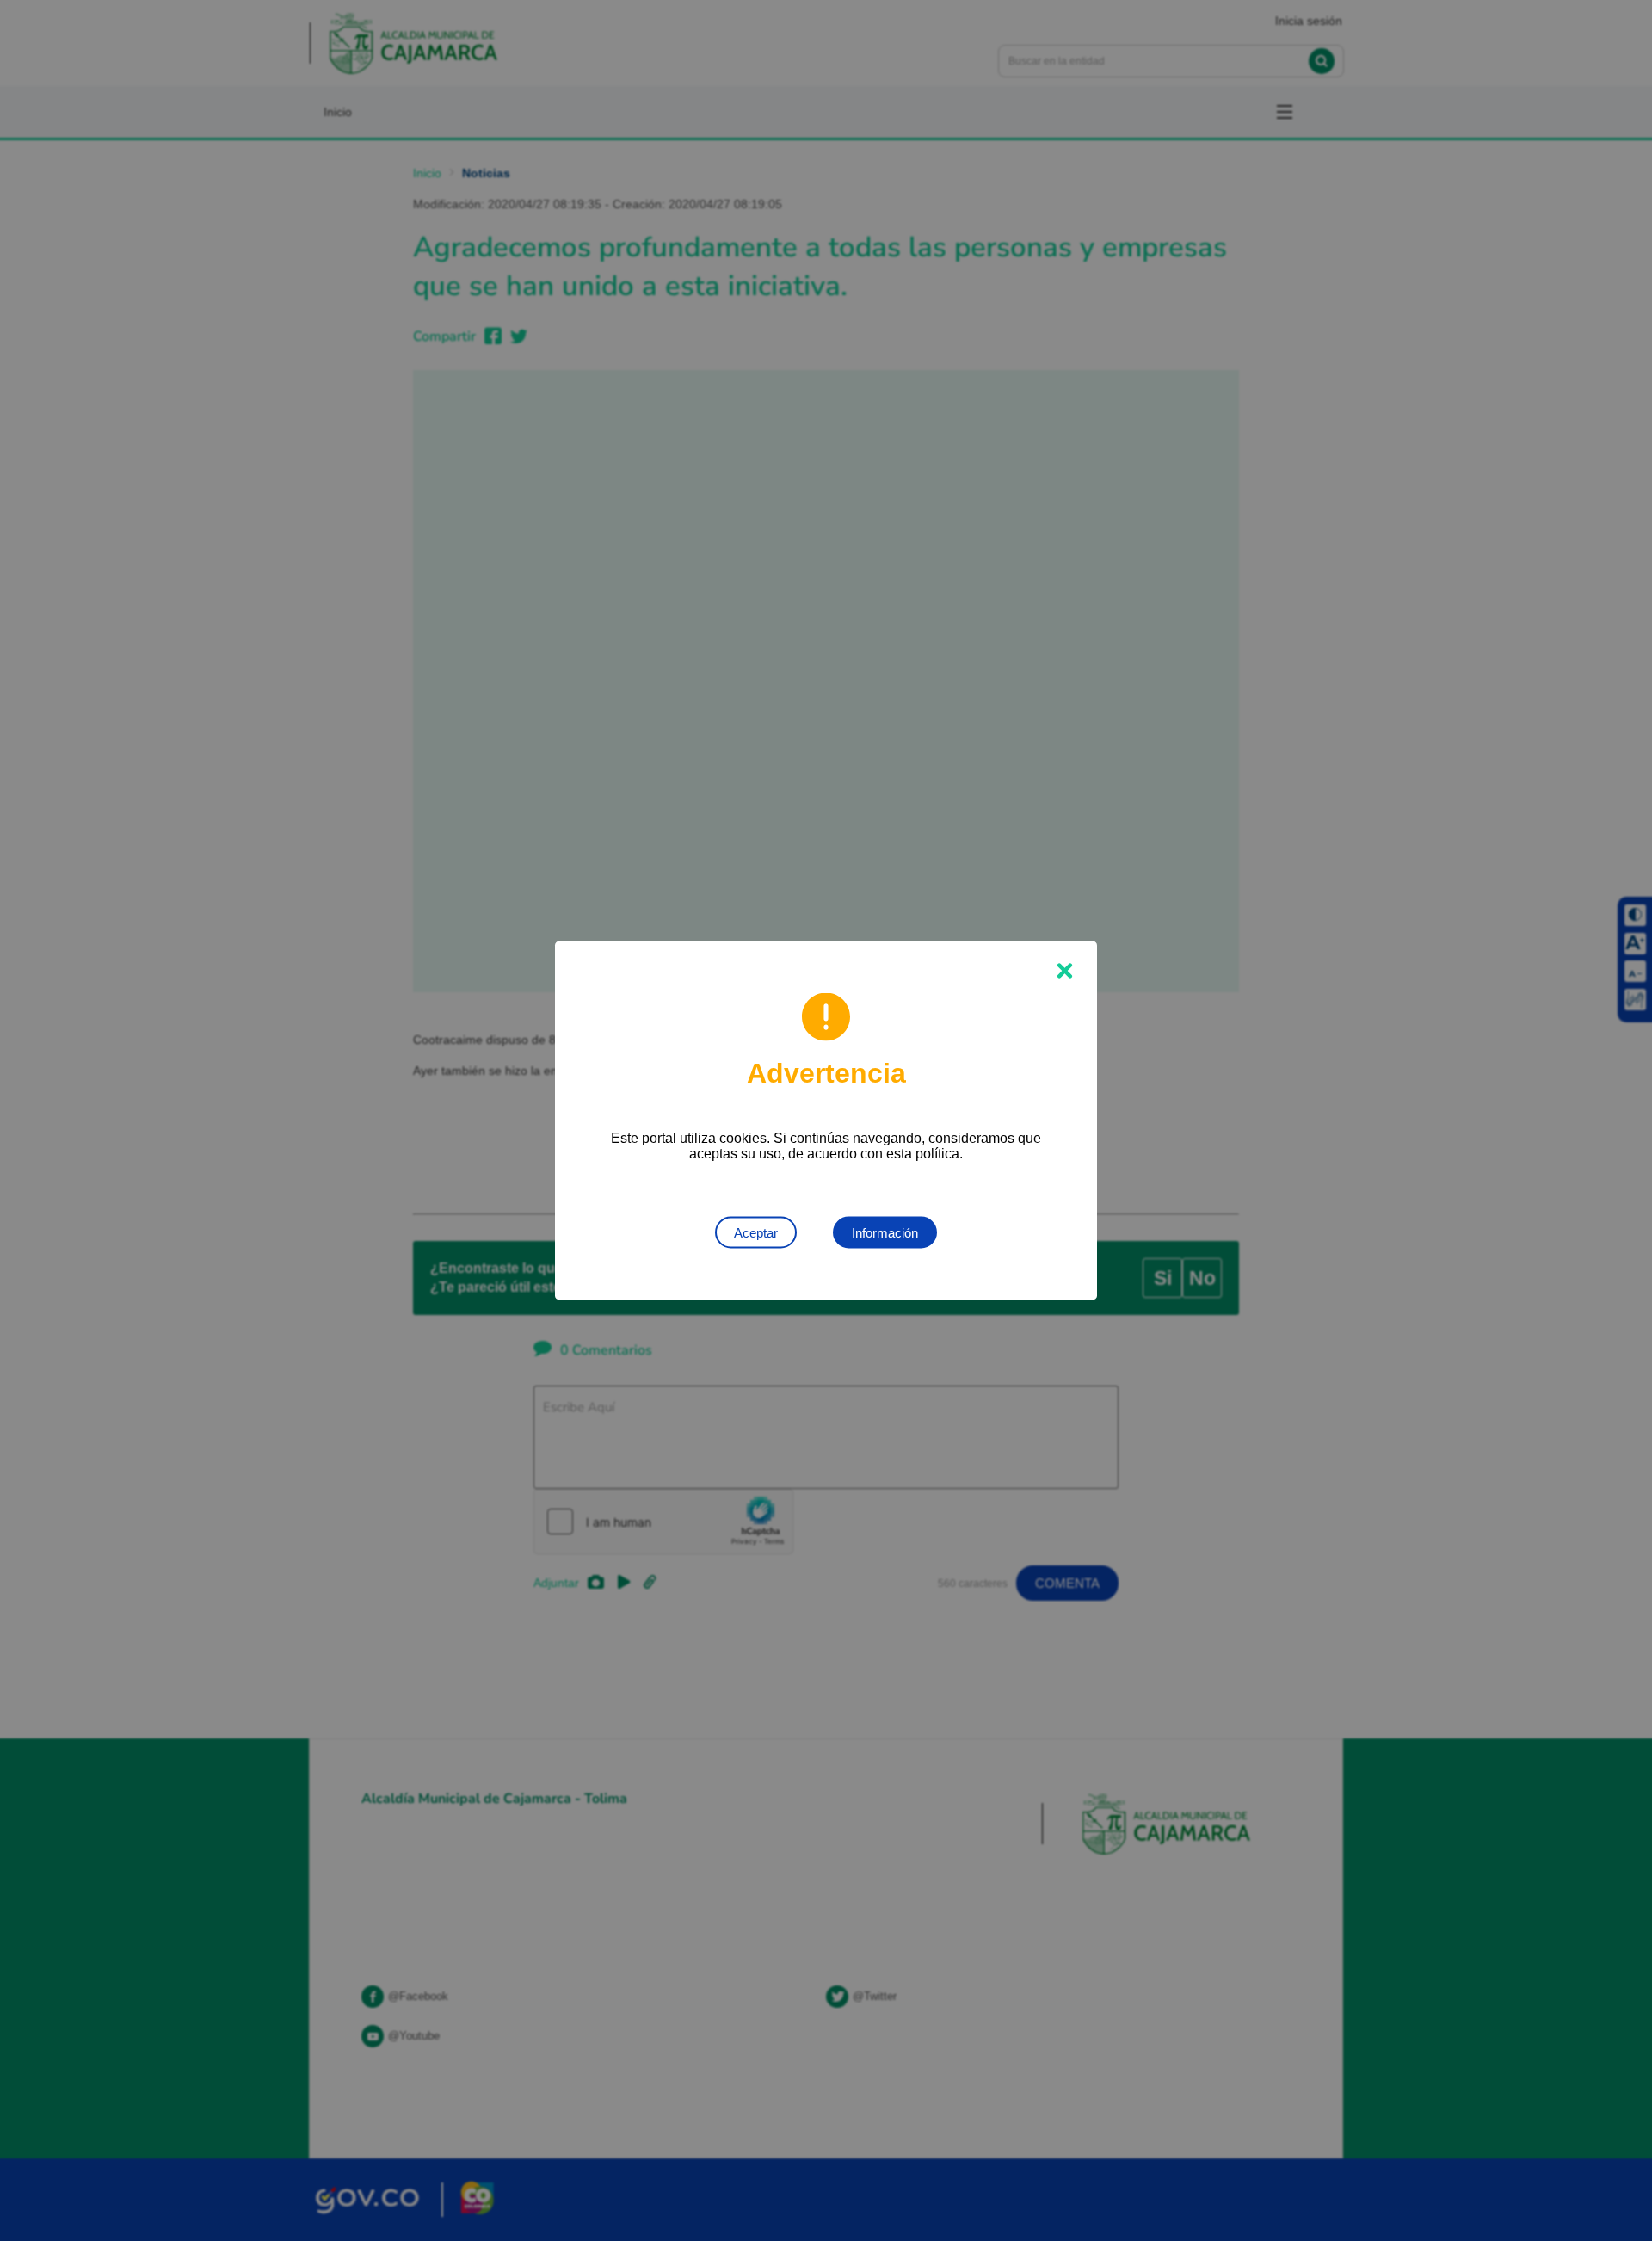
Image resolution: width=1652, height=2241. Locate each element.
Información (885, 1233)
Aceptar (756, 1233)
